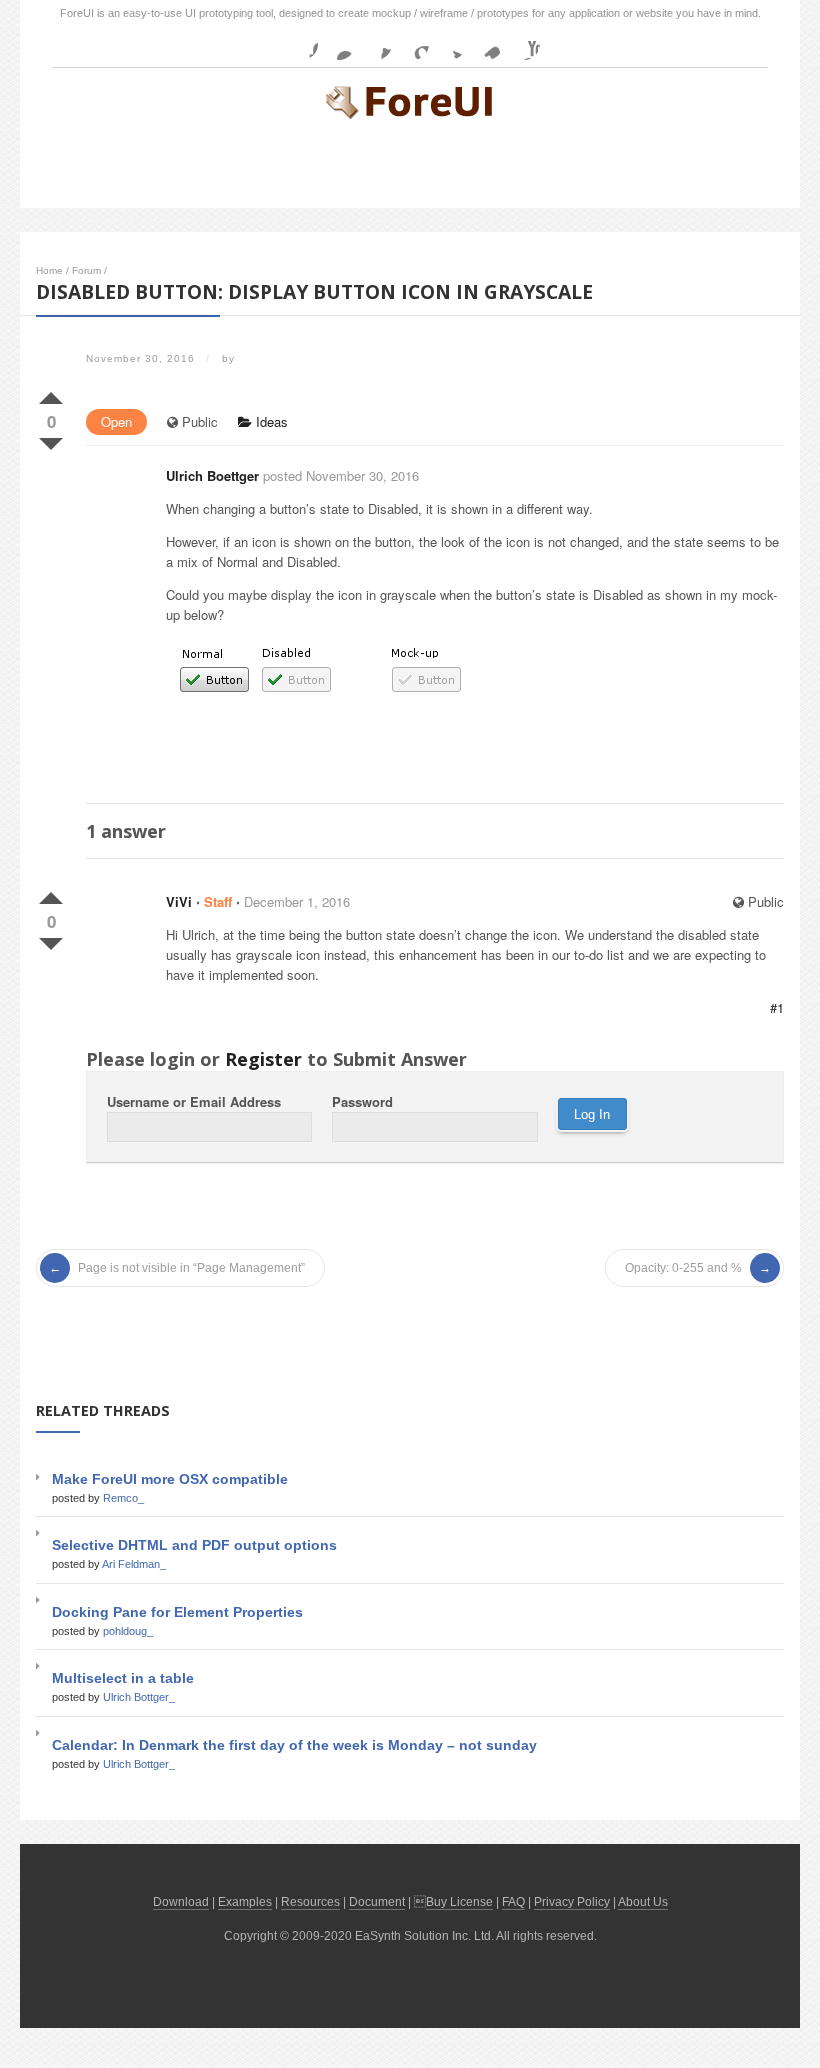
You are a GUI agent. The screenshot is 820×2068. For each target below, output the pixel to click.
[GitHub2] (376, 44)
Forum (86, 270)
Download (181, 1902)
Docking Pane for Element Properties (177, 1612)
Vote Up (51, 394)
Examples (245, 1902)
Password (362, 1101)
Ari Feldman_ (134, 1564)
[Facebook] (302, 44)
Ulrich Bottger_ (139, 1697)
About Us (643, 1902)
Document (377, 1902)
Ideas (270, 421)
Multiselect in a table (123, 1678)
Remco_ (123, 1498)
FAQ (513, 1902)
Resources (310, 1902)
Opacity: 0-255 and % (683, 1268)
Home (49, 270)
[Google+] (413, 44)
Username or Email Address (194, 1101)
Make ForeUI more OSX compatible (170, 1479)
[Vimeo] (487, 44)
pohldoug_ (128, 1631)
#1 (777, 1007)
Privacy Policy (572, 1902)
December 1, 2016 (297, 901)
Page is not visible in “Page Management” (191, 1268)
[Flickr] (339, 44)
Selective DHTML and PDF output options (194, 1545)
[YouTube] (524, 44)
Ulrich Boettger (212, 475)
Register (263, 1059)
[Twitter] (450, 44)
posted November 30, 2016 (341, 475)
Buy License (459, 1902)
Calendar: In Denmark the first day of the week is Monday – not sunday (294, 1745)
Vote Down (51, 440)
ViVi (179, 901)
